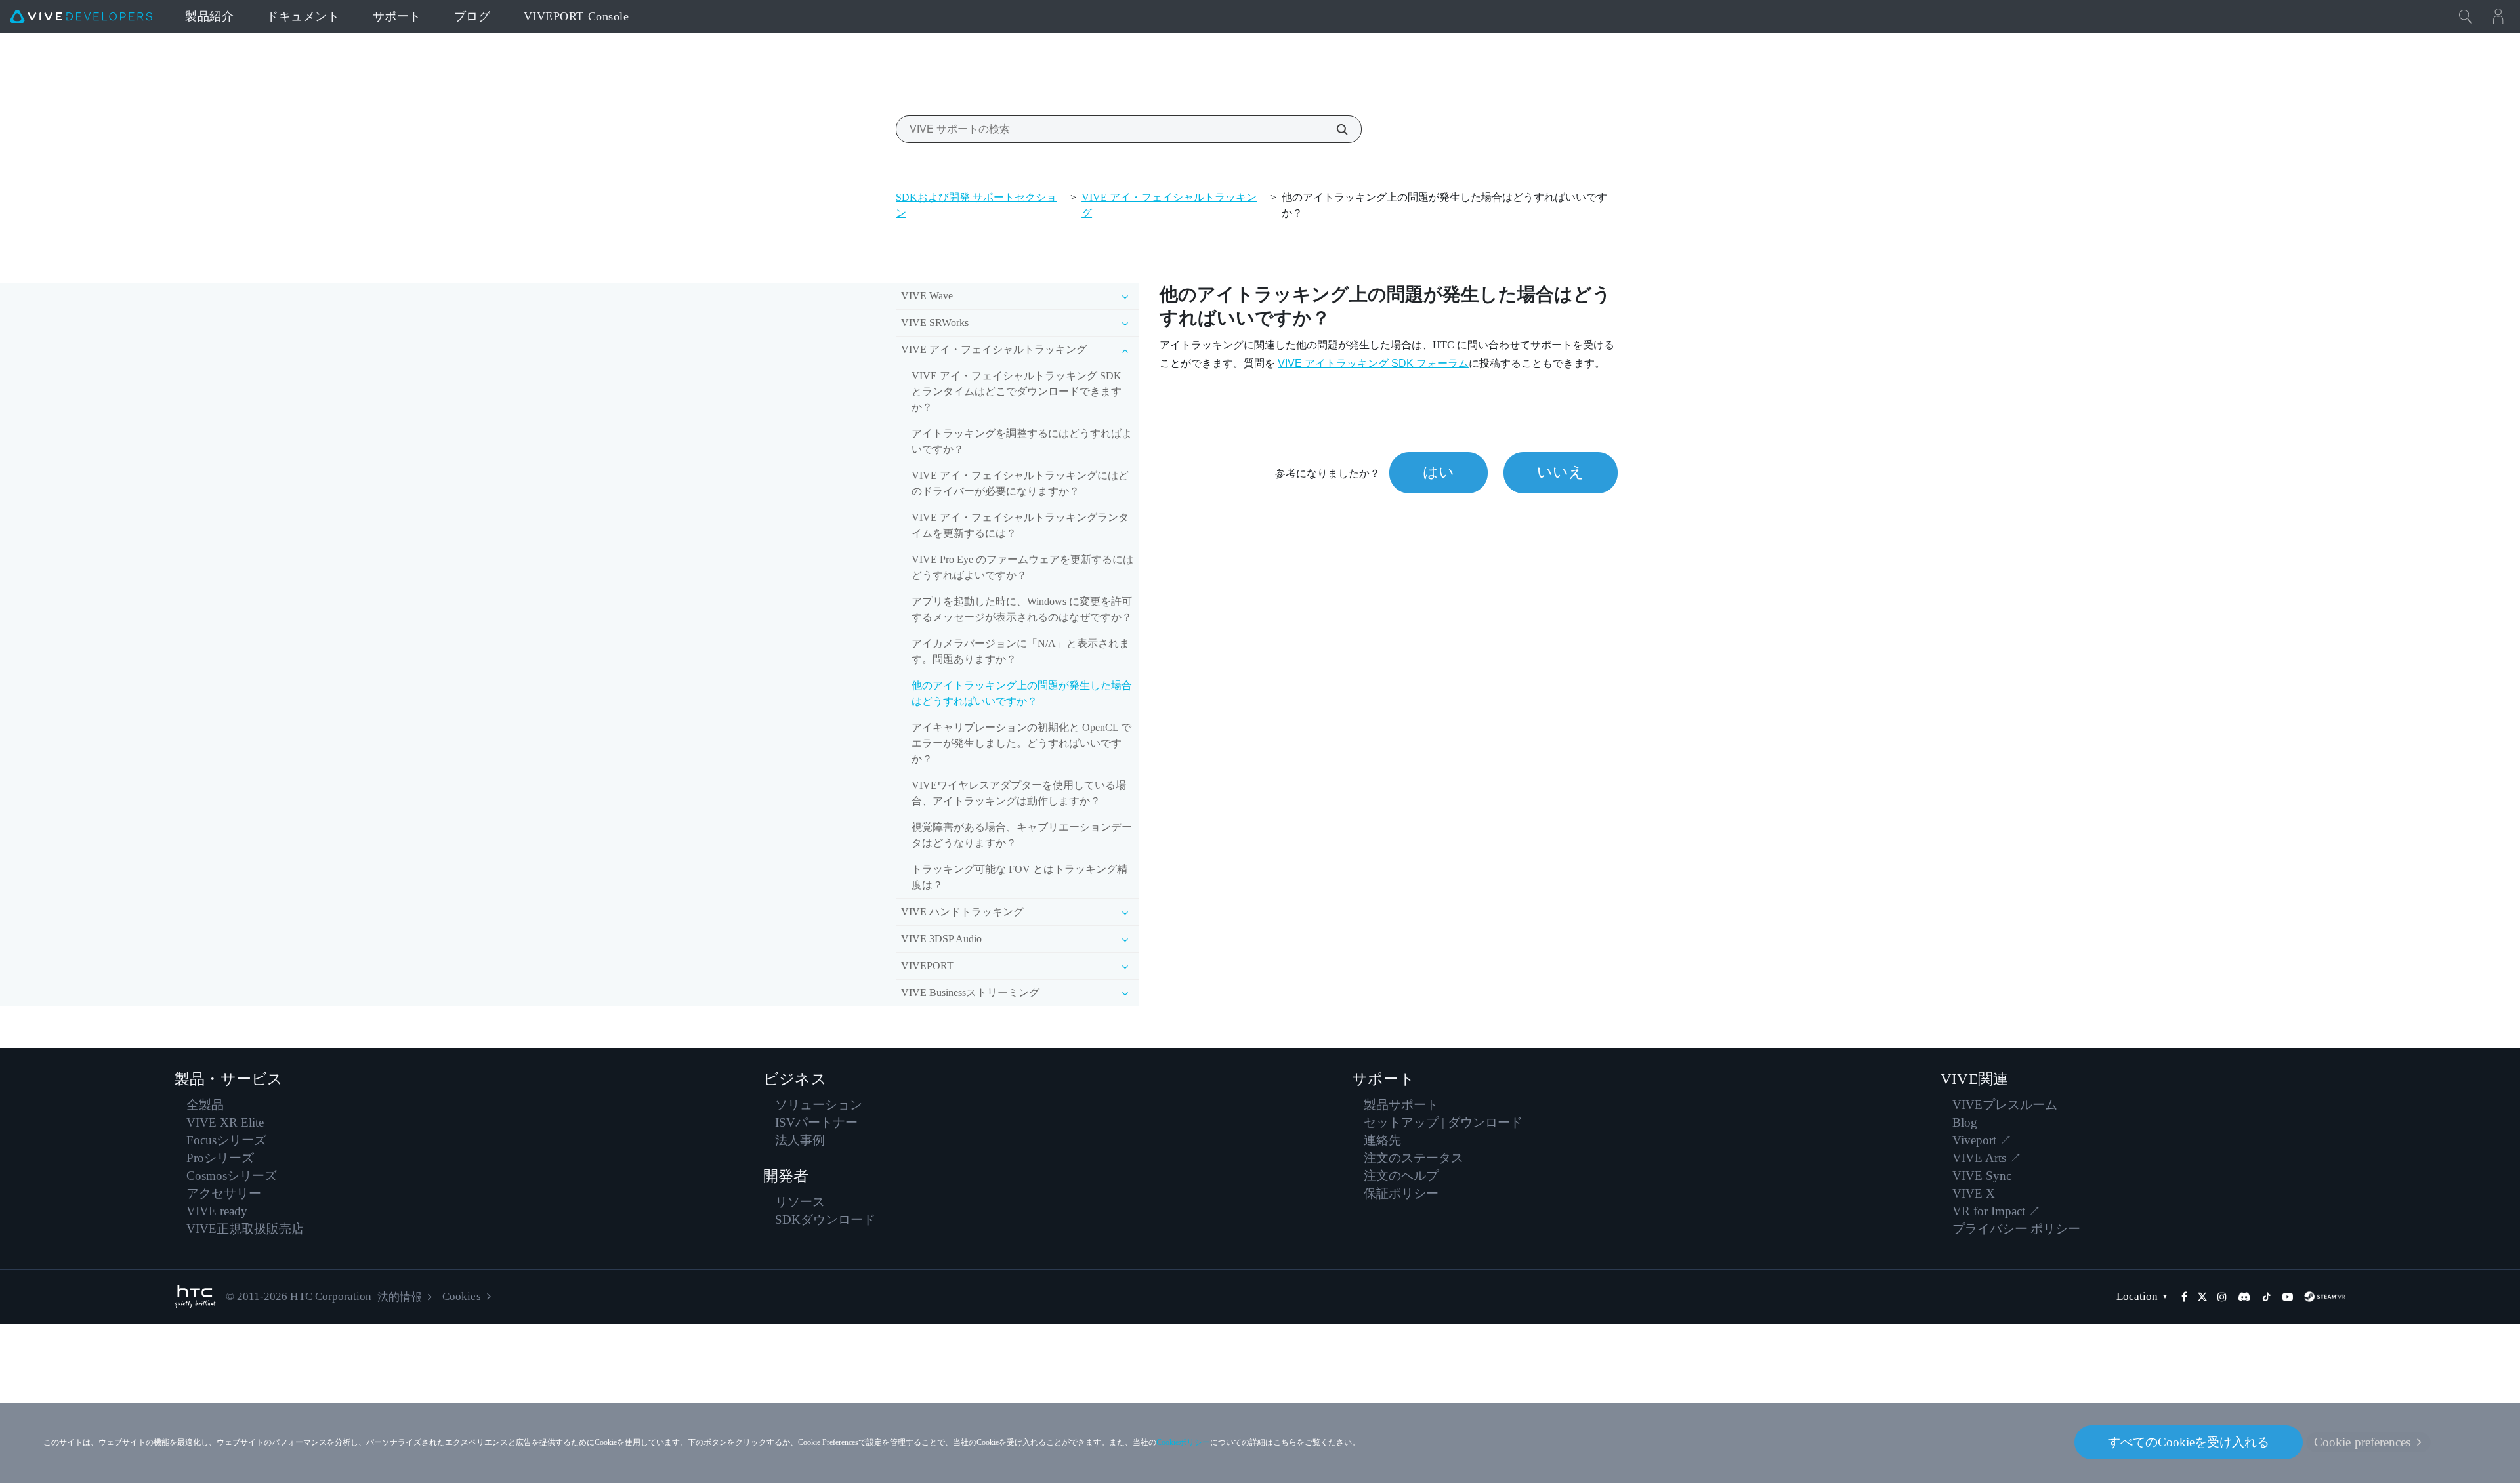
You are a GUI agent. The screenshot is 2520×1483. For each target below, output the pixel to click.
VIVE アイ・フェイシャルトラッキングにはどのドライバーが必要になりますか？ (1020, 483)
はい (1438, 472)
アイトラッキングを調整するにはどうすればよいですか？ (1022, 441)
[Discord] (2244, 1297)
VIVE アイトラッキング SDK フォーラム (1373, 363)
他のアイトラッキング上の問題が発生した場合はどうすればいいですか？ (1022, 693)
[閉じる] (2466, 16)
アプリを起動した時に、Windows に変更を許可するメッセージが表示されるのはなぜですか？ (1022, 609)
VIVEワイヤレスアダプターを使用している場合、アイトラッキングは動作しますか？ (1019, 793)
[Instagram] (2222, 1297)
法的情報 (400, 1297)
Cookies (461, 1296)
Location (2137, 1296)
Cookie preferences (2362, 1442)
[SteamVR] (2324, 1297)
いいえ (1561, 472)
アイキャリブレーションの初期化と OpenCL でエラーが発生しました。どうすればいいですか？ (1021, 743)
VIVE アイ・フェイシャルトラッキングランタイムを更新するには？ (1020, 525)
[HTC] (195, 1297)
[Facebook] (2184, 1297)
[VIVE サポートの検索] (1335, 129)
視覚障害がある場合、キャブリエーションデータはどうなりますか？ (1022, 835)
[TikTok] (2267, 1297)
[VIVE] (81, 16)
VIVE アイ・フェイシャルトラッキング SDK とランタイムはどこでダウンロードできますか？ (1017, 391)
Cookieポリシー (1183, 1442)
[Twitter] (2202, 1297)
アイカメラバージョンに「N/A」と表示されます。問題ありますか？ (1020, 651)
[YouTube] (2288, 1297)
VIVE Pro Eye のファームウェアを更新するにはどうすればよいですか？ (1022, 567)
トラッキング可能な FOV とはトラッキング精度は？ (1019, 877)
